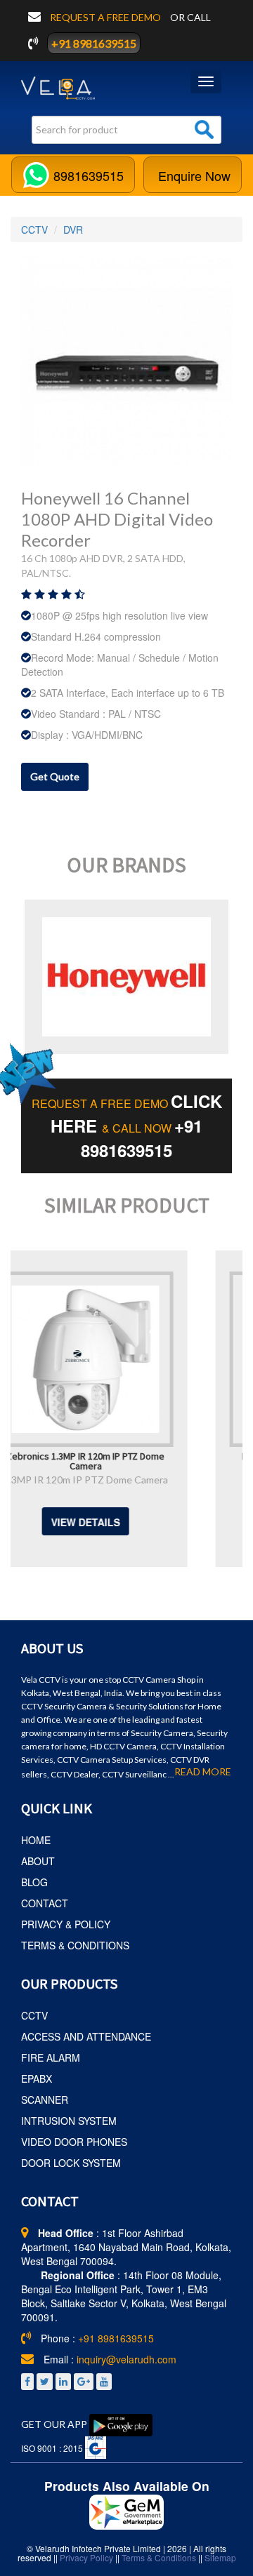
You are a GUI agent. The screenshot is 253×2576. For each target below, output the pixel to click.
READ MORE (203, 1772)
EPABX (37, 2078)
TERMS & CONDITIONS (75, 1945)
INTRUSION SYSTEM (69, 2121)
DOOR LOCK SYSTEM (71, 2163)
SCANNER (45, 2100)
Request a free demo (106, 17)
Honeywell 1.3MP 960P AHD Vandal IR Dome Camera (159, 1460)
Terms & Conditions (159, 2557)
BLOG (34, 1882)
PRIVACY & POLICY (66, 1924)
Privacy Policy (86, 2557)
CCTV (34, 229)
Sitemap (220, 2557)
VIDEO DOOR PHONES (74, 2142)
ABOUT (38, 1861)
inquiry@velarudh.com (126, 2359)
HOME (36, 1840)
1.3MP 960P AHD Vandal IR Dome (159, 1480)
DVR (73, 229)
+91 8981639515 (94, 43)
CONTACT (45, 1903)
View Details (160, 1522)
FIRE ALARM (51, 2057)
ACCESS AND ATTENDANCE (86, 2036)
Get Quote (55, 776)
